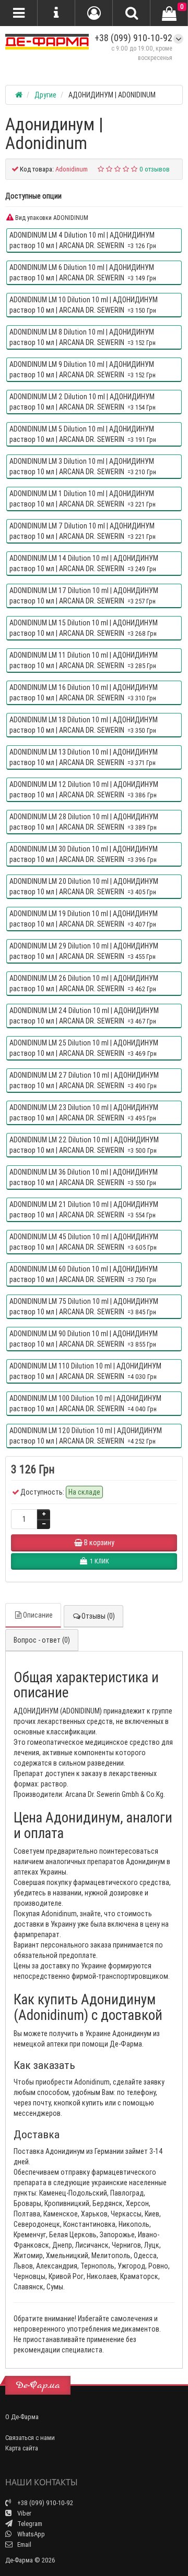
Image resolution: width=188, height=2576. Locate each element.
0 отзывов (155, 169)
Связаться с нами (30, 2438)
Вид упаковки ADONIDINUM (51, 218)
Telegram (29, 2524)
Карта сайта (22, 2448)
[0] (169, 14)
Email (23, 2544)
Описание (38, 1615)
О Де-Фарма (22, 2417)
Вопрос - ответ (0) (42, 1640)
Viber (23, 2513)
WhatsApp (30, 2534)
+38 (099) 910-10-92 (133, 38)
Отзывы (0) (98, 1616)
